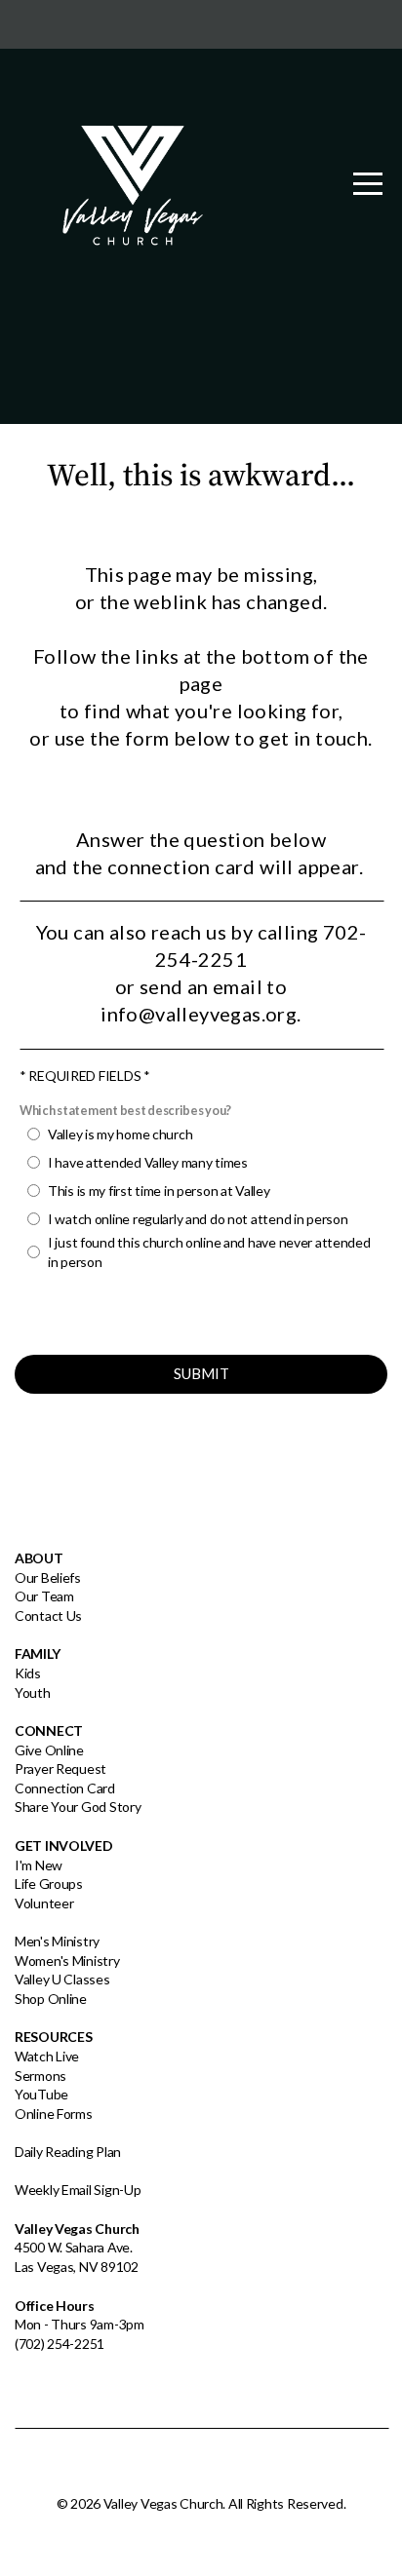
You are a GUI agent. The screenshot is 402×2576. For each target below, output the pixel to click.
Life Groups (49, 1884)
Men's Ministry (57, 1941)
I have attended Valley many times (148, 1162)
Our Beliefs (48, 1577)
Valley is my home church (120, 1134)
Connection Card (65, 1788)
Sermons (40, 2076)
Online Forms (54, 2114)
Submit (201, 1373)
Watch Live (47, 2056)
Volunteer (44, 1903)
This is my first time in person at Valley (159, 1191)
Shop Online (51, 1999)
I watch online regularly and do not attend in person (198, 1219)
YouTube (41, 2094)
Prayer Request (60, 1769)
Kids (28, 1673)
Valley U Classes (62, 1979)
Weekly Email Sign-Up (78, 2190)
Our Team (44, 1596)
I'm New (39, 1865)
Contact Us (48, 1615)
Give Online (49, 1750)
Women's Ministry (67, 1961)
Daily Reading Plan (68, 2152)
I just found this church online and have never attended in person (209, 1252)
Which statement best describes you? (125, 1111)
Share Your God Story (78, 1807)
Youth (33, 1692)
